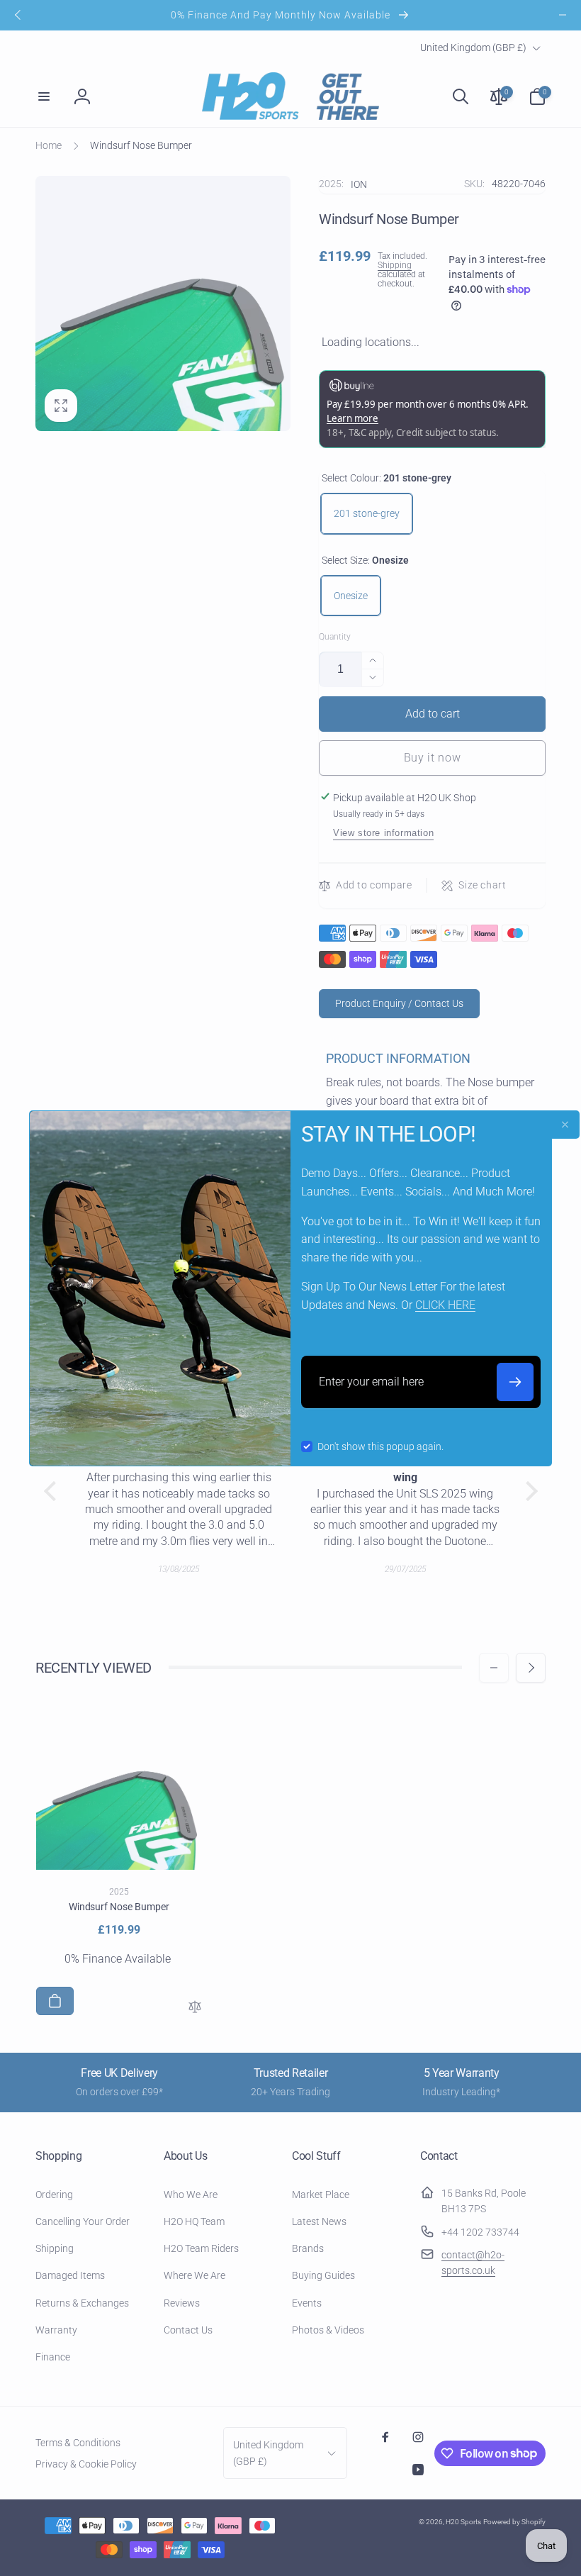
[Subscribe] (515, 1382)
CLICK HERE (445, 1305)
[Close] (565, 1125)
